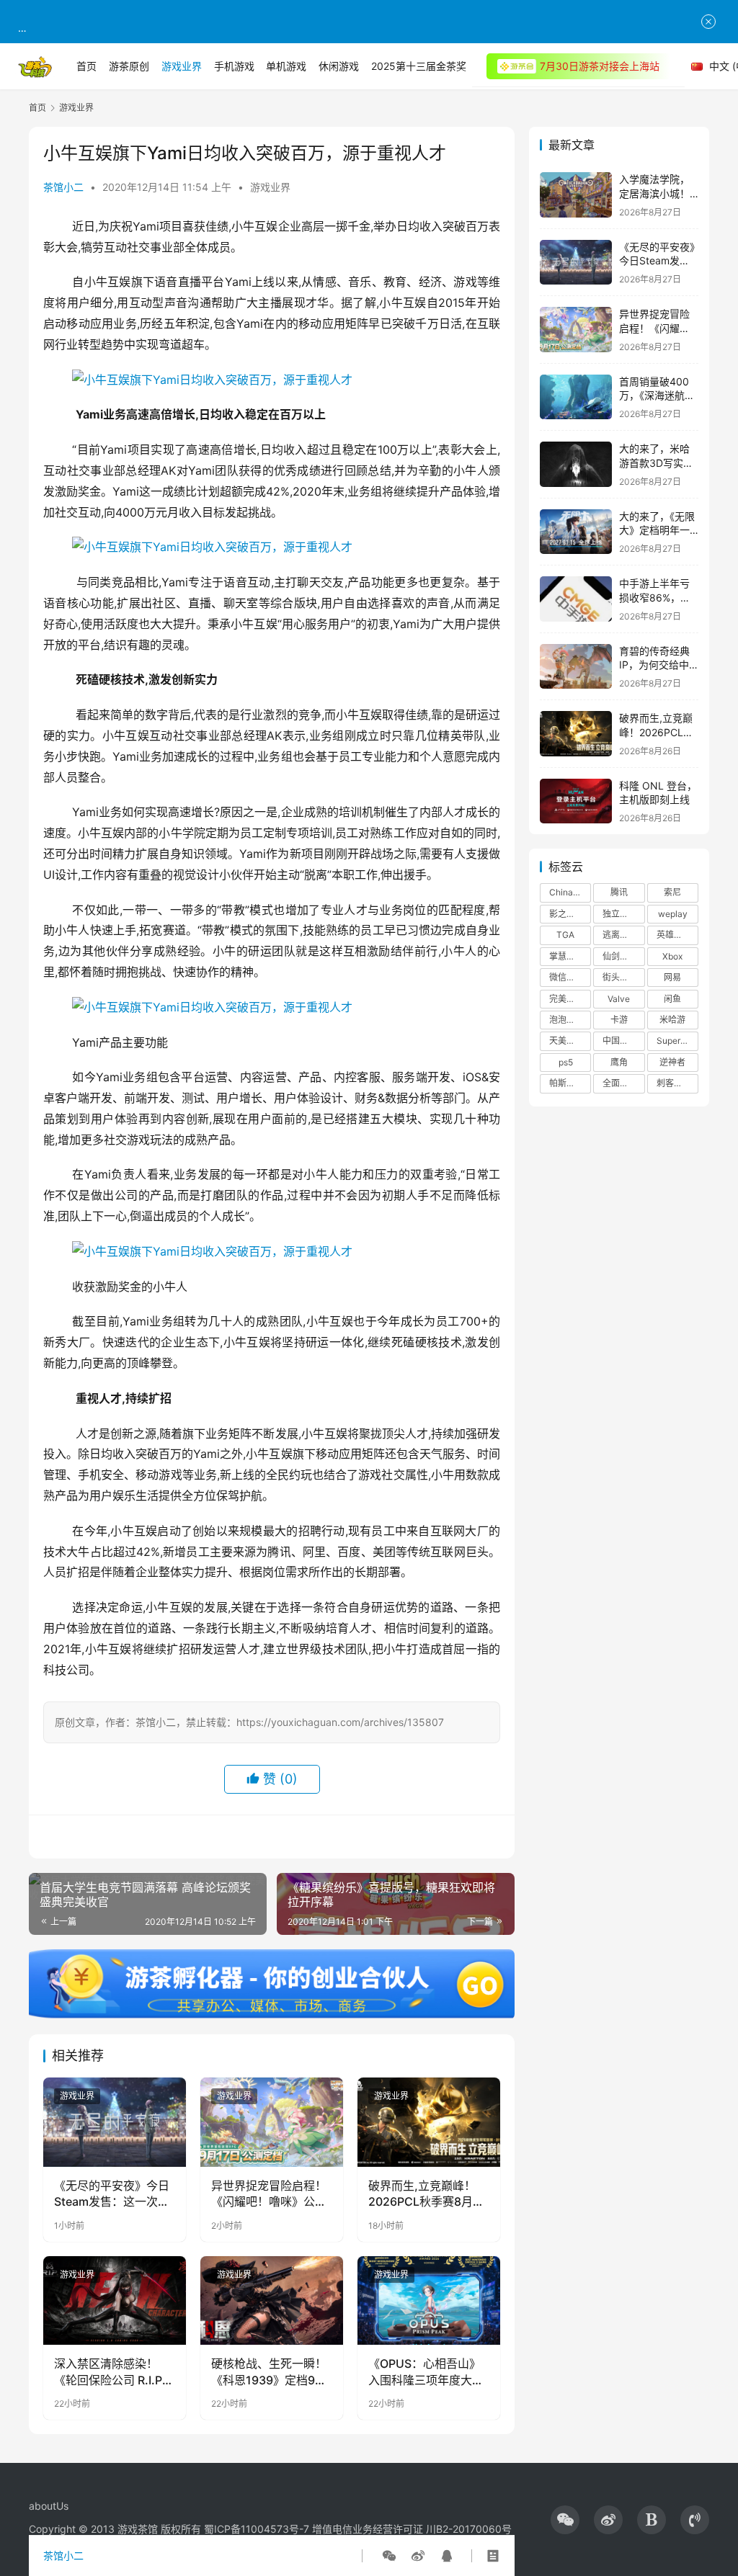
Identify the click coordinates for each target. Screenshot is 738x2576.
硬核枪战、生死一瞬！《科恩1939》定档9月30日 (269, 2372)
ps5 (566, 1062)
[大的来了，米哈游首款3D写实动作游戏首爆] (576, 464)
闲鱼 (672, 999)
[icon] (565, 2520)
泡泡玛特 (566, 1020)
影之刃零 (566, 914)
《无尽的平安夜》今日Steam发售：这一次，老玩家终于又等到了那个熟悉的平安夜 (112, 2194)
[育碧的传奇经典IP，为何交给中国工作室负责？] (576, 667)
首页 (86, 66)
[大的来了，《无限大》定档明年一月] (576, 532)
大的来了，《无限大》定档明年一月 (657, 530)
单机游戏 (286, 66)
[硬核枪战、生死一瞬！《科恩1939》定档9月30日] (272, 2301)
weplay (673, 914)
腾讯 (619, 892)
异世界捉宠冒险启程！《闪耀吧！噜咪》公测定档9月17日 (269, 2194)
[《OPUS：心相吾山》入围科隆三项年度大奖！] (429, 2301)
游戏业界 (182, 66)
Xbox (672, 956)
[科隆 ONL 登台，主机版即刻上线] (576, 801)
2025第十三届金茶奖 (419, 66)
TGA (565, 935)
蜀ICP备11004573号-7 (257, 2529)
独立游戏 (620, 914)
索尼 (672, 892)
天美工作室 (570, 1041)
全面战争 (620, 1083)
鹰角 (619, 1062)
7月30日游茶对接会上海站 (600, 66)
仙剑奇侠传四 (623, 956)
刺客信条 (674, 1083)
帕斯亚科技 (570, 1083)
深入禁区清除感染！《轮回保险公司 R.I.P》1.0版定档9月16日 (114, 2372)
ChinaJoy (569, 892)
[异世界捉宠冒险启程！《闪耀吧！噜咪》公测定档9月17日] (272, 2122)
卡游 (619, 1020)
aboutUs (49, 2506)
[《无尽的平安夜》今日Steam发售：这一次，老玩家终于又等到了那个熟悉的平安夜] (115, 2122)
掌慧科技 (566, 956)
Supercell (676, 1041)
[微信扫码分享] (389, 2556)
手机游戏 (234, 66)
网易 (672, 977)
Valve (619, 999)
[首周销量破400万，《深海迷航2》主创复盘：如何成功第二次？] (576, 397)
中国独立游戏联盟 (623, 1041)
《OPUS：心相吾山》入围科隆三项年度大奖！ (424, 2372)
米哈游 (672, 1020)
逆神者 (672, 1062)
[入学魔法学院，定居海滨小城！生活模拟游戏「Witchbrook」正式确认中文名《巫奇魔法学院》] (576, 195)
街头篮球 (620, 977)
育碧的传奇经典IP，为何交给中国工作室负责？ (654, 665)
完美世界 (566, 999)
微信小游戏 (570, 977)
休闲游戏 (339, 66)
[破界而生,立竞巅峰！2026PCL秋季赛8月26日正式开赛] (429, 2122)
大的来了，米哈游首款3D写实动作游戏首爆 (656, 462)
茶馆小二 (63, 187)
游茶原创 (129, 66)
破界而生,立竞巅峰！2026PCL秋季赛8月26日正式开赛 (428, 2194)
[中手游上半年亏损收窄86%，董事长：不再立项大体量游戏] (576, 599)
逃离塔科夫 (623, 935)
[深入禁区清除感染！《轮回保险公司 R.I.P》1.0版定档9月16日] (115, 2301)
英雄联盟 (674, 935)
